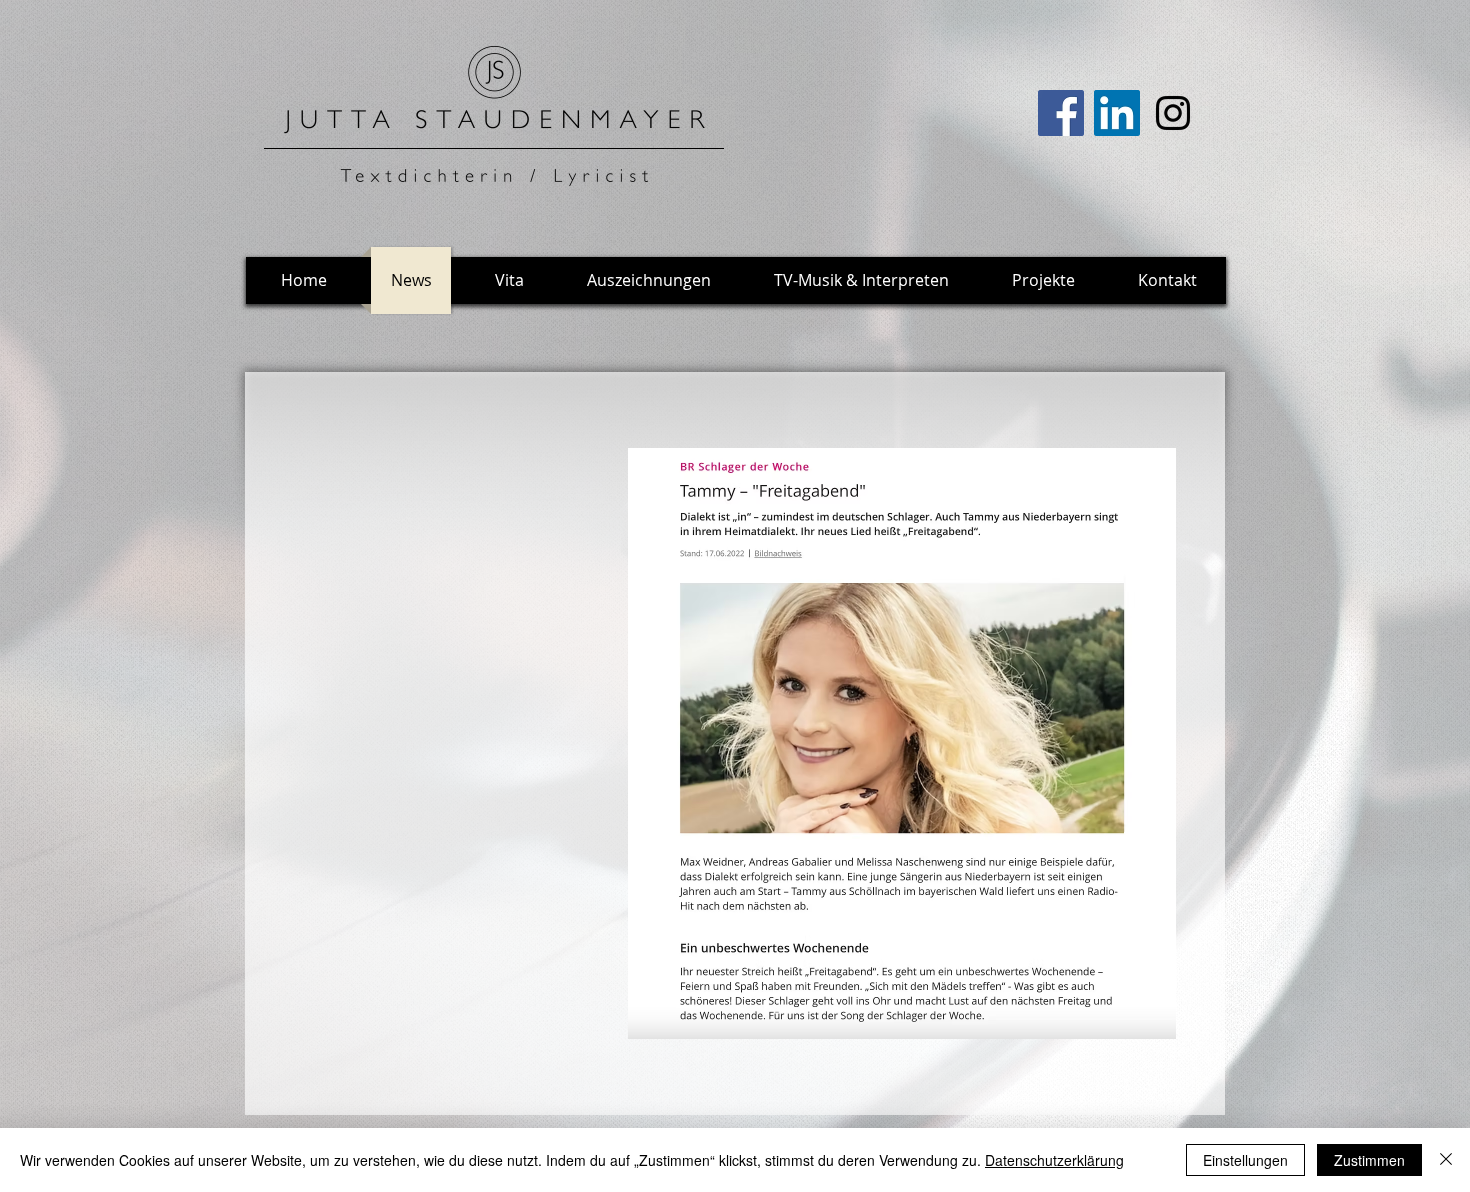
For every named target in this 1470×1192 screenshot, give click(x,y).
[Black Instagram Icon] (1173, 113)
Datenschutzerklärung (1054, 1160)
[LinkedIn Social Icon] (1117, 113)
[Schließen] (1446, 1160)
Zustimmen (1369, 1160)
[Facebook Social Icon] (1061, 113)
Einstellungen (1245, 1160)
